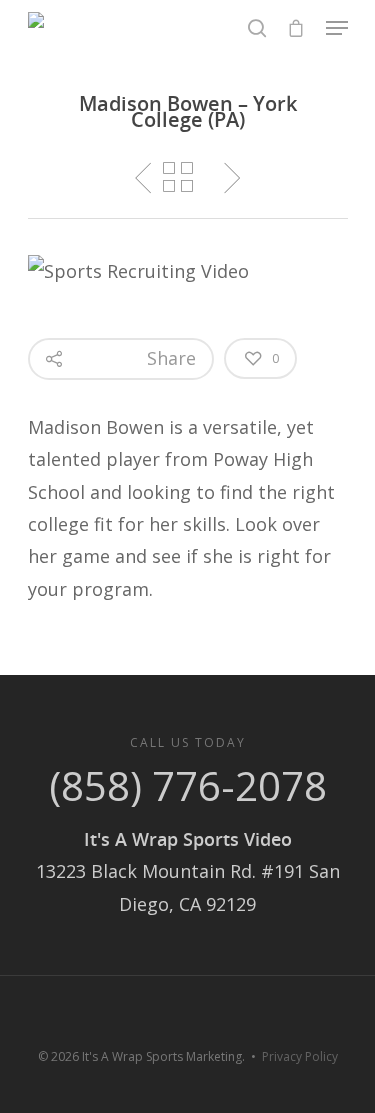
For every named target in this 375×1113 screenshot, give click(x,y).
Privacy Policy (300, 1056)
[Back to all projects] (178, 177)
